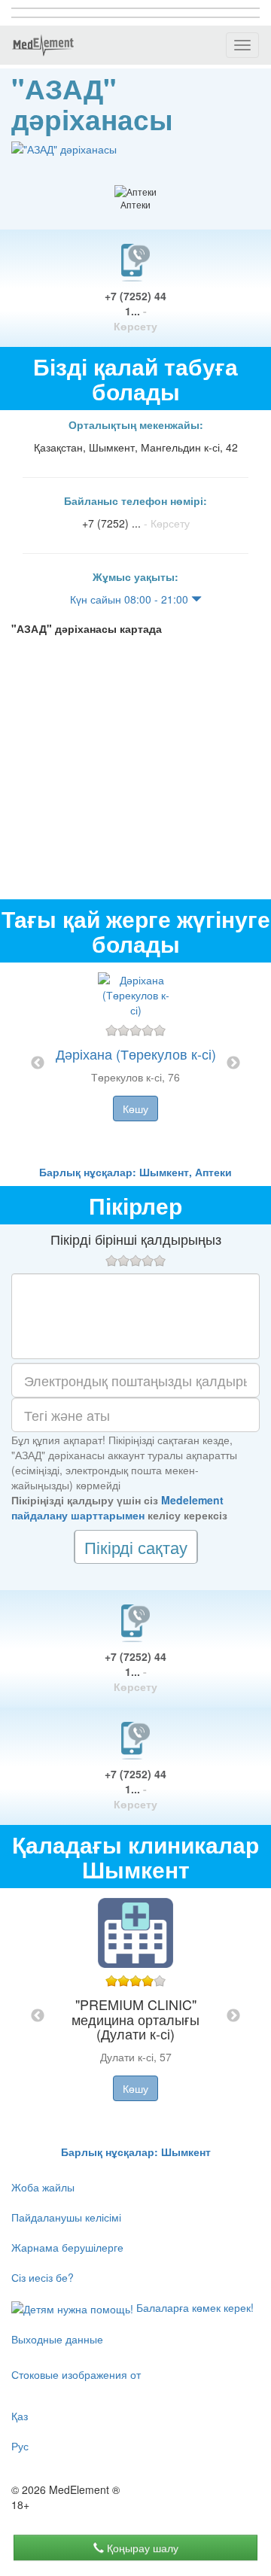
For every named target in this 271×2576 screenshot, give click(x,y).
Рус (20, 2446)
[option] (135, 1063)
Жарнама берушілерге (67, 2247)
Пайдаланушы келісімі (66, 2217)
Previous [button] (38, 1063)
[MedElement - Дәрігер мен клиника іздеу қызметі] (43, 45)
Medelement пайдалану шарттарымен (117, 1507)
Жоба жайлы (43, 2187)
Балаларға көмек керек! (193, 2307)
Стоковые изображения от (76, 2374)
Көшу (135, 1109)
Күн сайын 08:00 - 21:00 (131, 599)
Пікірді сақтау (136, 1547)
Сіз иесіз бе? (43, 2277)
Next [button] (233, 1063)
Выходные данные (57, 2339)
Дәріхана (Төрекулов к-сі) (136, 1054)
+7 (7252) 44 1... (135, 311)
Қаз (20, 2416)
